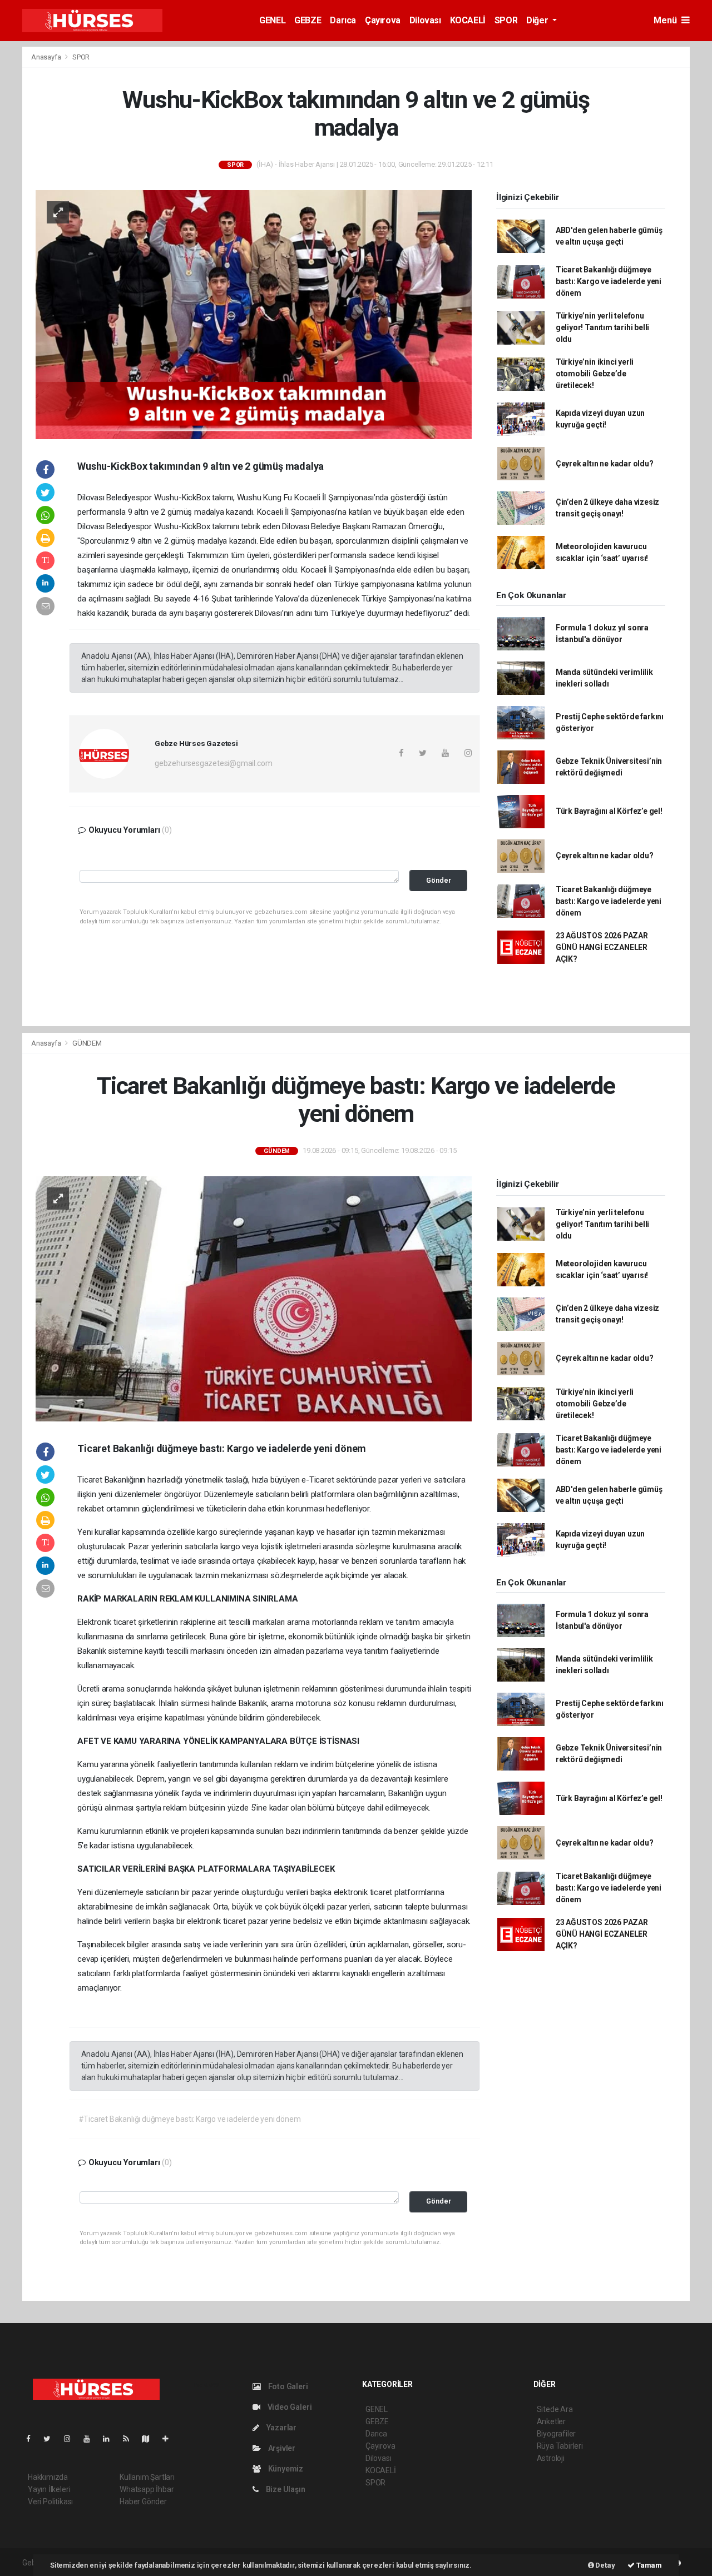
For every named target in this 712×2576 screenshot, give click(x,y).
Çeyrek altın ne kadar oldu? (605, 464)
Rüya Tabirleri (560, 2446)
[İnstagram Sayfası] (72, 2439)
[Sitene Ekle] (170, 2439)
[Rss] (130, 2439)
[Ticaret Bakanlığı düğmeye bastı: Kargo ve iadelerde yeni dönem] (254, 1298)
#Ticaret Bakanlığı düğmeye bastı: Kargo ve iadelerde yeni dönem (190, 2119)
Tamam (648, 2565)
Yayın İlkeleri (49, 2489)
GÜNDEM (87, 1043)
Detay (605, 2565)
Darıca (343, 20)
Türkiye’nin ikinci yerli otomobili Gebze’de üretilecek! (595, 374)
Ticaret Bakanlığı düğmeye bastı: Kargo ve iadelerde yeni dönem (609, 281)
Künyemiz (285, 2469)
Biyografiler (557, 2434)
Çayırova (383, 20)
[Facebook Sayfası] (33, 2439)
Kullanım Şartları (147, 2477)
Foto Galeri (287, 2386)
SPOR (506, 20)
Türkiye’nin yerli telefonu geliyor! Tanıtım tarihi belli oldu (602, 327)
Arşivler (281, 2448)
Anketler (551, 2421)
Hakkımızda (48, 2477)
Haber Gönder (143, 2502)
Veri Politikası (50, 2502)
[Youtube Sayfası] (91, 2439)
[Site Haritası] (150, 2439)
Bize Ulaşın (285, 2489)
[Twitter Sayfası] (51, 2439)
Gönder (439, 880)
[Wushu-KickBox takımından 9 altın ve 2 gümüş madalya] (254, 314)
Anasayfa (47, 57)
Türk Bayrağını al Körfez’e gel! (609, 811)
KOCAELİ (468, 20)
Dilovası (425, 20)
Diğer (538, 20)
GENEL (272, 20)
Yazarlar (281, 2428)
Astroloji (551, 2458)
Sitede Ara (555, 2409)
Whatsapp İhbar (147, 2489)
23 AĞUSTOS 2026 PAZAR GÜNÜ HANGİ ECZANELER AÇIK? (602, 947)
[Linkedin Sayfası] (111, 2439)
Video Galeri (289, 2407)
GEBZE (308, 20)
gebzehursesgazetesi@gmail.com (213, 763)
